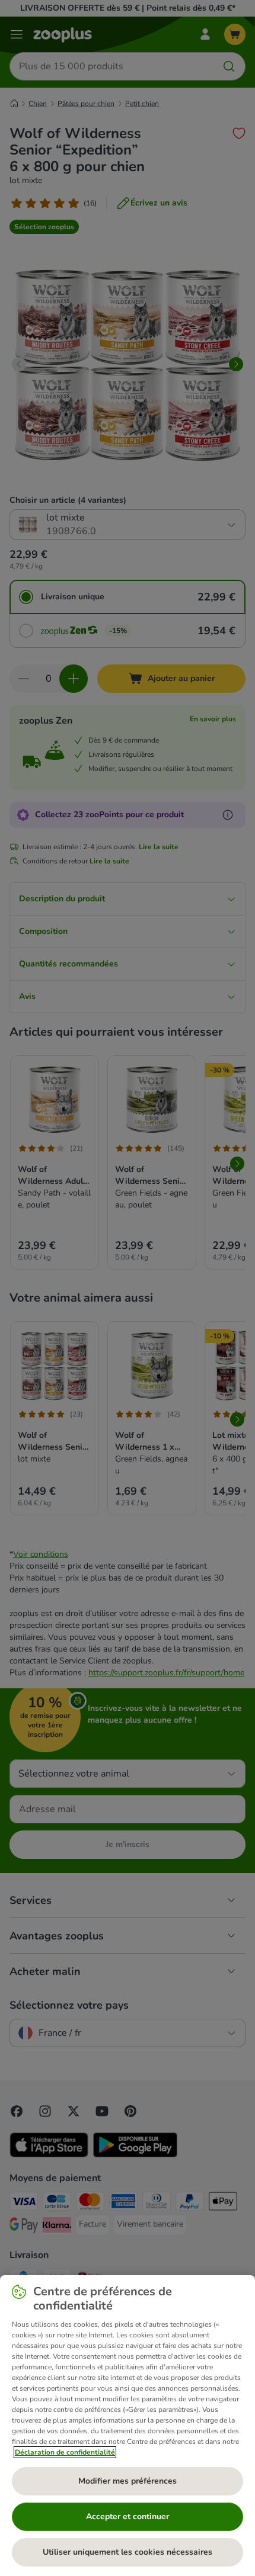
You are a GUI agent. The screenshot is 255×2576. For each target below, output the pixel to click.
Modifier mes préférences (128, 2481)
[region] (128, 2426)
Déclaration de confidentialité (65, 2452)
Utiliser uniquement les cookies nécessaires (128, 2552)
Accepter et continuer (128, 2516)
